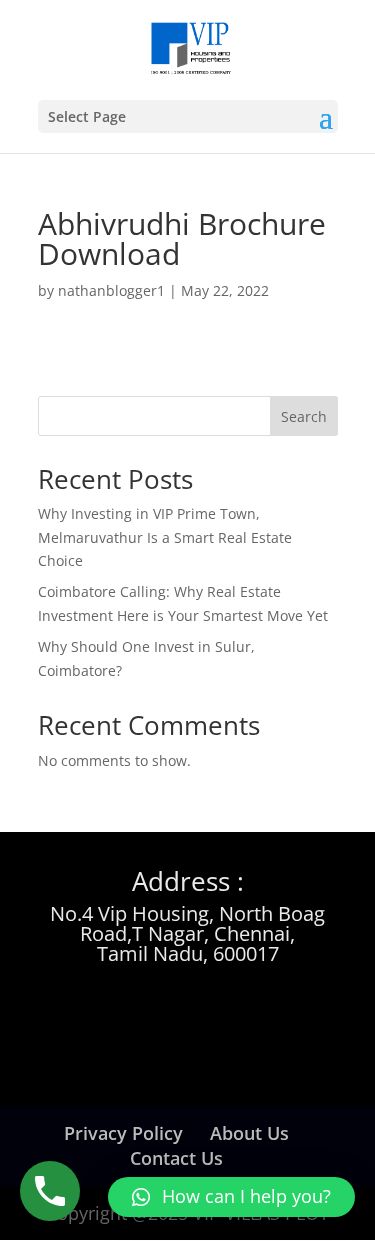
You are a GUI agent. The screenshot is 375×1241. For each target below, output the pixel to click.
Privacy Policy (123, 1133)
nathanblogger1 (111, 290)
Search (304, 416)
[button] (231, 1197)
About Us (249, 1133)
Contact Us (176, 1158)
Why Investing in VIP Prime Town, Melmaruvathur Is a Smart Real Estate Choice (165, 537)
